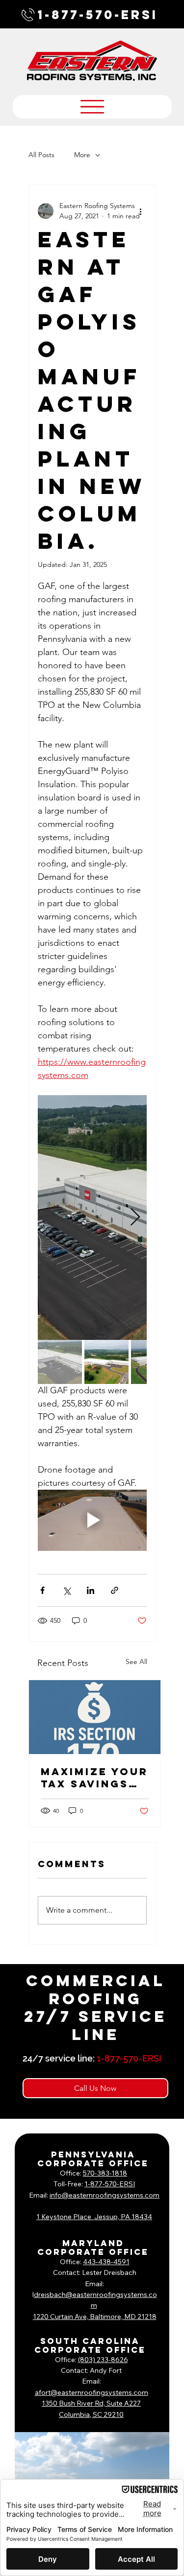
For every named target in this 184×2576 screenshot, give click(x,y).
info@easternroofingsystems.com (105, 2195)
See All (136, 1662)
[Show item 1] (60, 1362)
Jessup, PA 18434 (123, 2217)
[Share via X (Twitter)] (66, 1590)
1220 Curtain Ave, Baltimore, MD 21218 (95, 2317)
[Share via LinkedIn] (91, 1590)
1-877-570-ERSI (98, 15)
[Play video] (92, 1520)
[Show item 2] (106, 1362)
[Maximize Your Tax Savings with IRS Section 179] (95, 1717)
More (82, 155)
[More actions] (141, 211)
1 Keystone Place (65, 2217)
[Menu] (92, 107)
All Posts (41, 155)
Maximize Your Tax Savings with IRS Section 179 (94, 1778)
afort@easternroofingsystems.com (92, 2392)
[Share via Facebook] (42, 1590)
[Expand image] (92, 1218)
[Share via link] (115, 1590)
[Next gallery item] (135, 1217)
